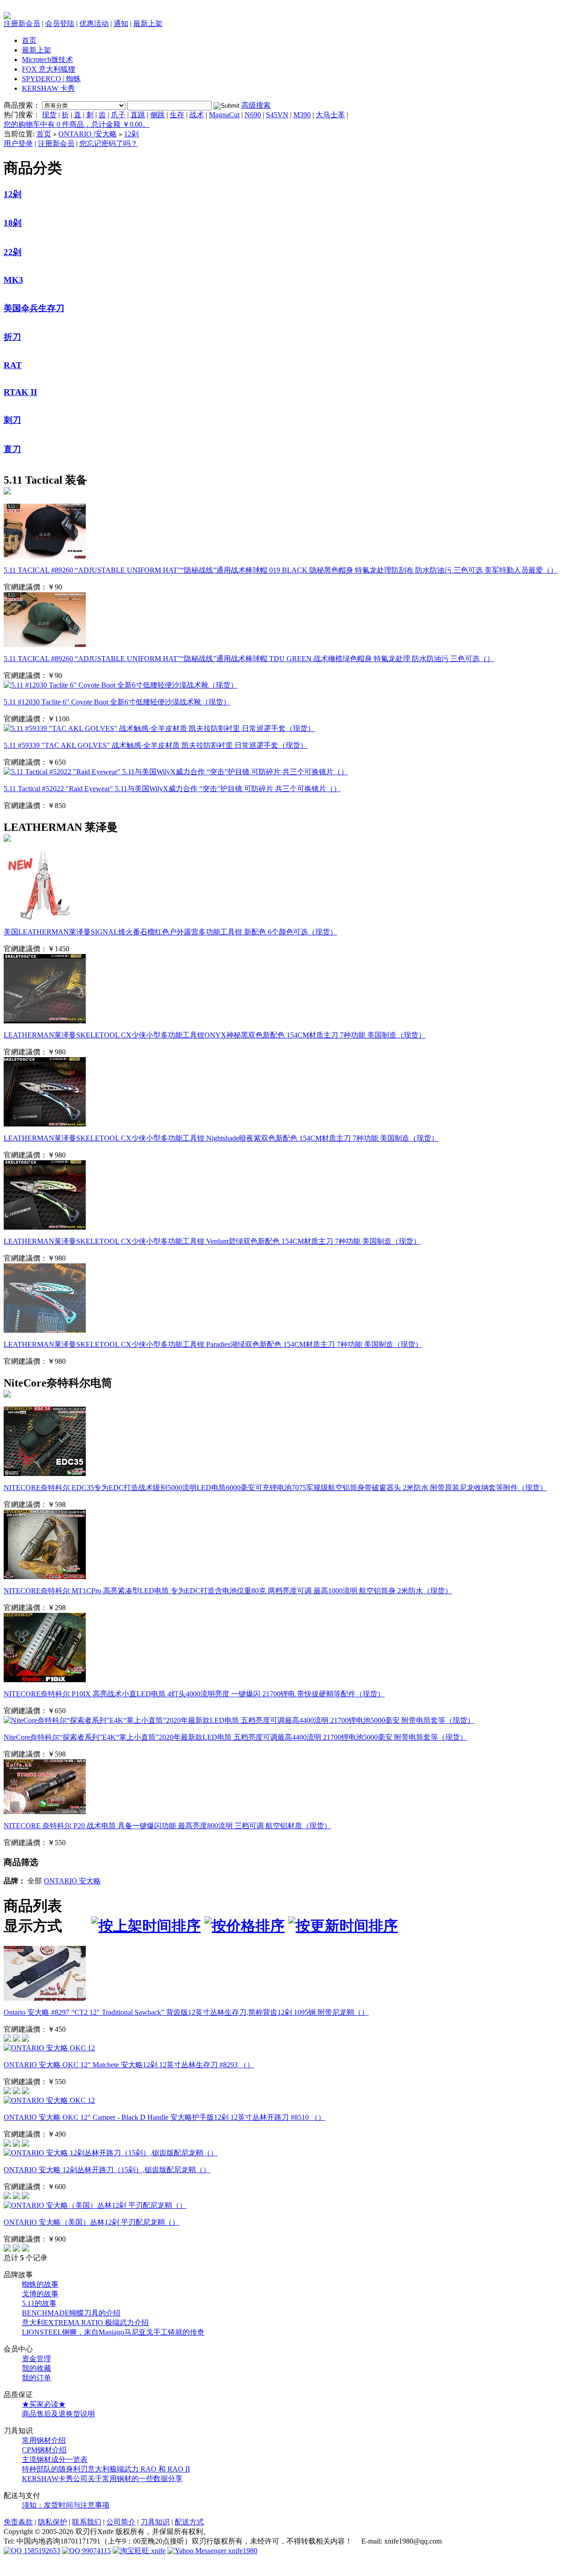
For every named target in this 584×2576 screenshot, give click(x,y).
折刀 (12, 337)
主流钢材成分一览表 (55, 2459)
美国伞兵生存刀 (34, 308)
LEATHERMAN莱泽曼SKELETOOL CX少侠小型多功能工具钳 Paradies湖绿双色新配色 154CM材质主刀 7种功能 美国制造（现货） (213, 1344)
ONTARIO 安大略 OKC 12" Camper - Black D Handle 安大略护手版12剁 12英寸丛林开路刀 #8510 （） (164, 2117)
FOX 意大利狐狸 (49, 69)
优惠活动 (94, 23)
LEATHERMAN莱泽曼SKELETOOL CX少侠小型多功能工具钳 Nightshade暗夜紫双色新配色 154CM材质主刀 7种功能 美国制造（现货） (221, 1138)
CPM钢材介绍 (44, 2450)
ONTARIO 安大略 (72, 1881)
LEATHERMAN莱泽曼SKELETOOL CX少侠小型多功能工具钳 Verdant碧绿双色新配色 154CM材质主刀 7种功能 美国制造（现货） (212, 1241)
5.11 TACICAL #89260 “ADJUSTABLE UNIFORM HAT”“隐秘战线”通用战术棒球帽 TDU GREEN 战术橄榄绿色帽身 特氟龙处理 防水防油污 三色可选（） (249, 659)
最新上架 (148, 23)
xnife (157, 2551)
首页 (29, 40)
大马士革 (330, 115)
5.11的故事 (39, 2303)
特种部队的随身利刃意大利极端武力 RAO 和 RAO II (106, 2469)
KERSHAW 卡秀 (48, 88)
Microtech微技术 (47, 60)
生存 (177, 115)
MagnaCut (224, 115)
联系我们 (87, 2522)
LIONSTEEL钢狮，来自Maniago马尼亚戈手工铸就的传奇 (113, 2332)
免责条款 (18, 2522)
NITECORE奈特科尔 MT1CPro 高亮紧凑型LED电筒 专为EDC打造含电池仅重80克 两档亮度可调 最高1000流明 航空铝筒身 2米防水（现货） (228, 1591)
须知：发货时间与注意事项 (66, 2505)
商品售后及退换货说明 (58, 2414)
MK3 (13, 280)
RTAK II (20, 392)
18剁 (13, 223)
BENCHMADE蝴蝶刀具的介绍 (71, 2313)
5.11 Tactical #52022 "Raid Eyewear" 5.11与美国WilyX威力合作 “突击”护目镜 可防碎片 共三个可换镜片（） (172, 789)
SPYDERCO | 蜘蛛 (51, 79)
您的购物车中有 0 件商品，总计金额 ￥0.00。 (77, 124)
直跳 (138, 115)
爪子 (118, 115)
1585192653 (41, 2551)
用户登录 (18, 143)
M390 (302, 115)
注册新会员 (22, 23)
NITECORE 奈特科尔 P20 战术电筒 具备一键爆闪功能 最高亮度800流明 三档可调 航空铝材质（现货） (167, 1826)
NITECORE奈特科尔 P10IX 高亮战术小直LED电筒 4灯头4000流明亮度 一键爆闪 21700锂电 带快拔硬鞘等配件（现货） (194, 1694)
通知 (121, 23)
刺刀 (12, 420)
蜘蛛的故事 (40, 2284)
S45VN (277, 115)
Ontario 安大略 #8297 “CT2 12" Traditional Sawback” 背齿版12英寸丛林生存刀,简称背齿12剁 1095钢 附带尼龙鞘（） (186, 2012)
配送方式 (189, 2522)
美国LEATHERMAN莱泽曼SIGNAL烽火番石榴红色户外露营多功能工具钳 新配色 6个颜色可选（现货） (170, 932)
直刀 (12, 449)
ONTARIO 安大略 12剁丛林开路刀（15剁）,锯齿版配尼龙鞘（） (107, 2170)
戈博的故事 (40, 2294)
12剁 (131, 134)
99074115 (96, 2551)
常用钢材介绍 (44, 2440)
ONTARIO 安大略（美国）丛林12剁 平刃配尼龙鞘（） (91, 2222)
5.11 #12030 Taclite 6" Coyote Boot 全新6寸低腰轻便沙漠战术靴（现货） (117, 702)
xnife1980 (242, 2551)
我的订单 (36, 2378)
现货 (49, 115)
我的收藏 (36, 2368)
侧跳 (157, 115)
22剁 (13, 252)
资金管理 (36, 2359)
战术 (197, 115)
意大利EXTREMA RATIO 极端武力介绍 (85, 2323)
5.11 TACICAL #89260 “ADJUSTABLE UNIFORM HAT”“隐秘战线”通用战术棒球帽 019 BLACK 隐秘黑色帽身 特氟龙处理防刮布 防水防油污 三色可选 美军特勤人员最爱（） (281, 570)
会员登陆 (60, 23)
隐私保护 (52, 2522)
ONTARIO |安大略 (88, 134)
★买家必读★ (44, 2404)
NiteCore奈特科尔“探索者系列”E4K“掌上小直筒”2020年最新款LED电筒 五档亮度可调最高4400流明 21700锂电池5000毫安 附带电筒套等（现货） (235, 1737)
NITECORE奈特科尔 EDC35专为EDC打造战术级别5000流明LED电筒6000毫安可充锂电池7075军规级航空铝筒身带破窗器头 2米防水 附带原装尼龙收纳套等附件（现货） (275, 1488)
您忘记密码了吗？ (109, 143)
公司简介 (121, 2522)
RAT (13, 365)
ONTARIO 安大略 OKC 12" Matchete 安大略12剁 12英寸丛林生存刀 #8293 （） (129, 2065)
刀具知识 (155, 2522)
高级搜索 (256, 105)
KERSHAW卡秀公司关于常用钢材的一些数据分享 (102, 2479)
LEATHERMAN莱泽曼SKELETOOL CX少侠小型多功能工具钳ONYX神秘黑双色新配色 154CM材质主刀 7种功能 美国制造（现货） (215, 1035)
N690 (253, 115)
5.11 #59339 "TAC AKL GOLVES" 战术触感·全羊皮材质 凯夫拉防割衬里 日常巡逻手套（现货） (156, 745)
